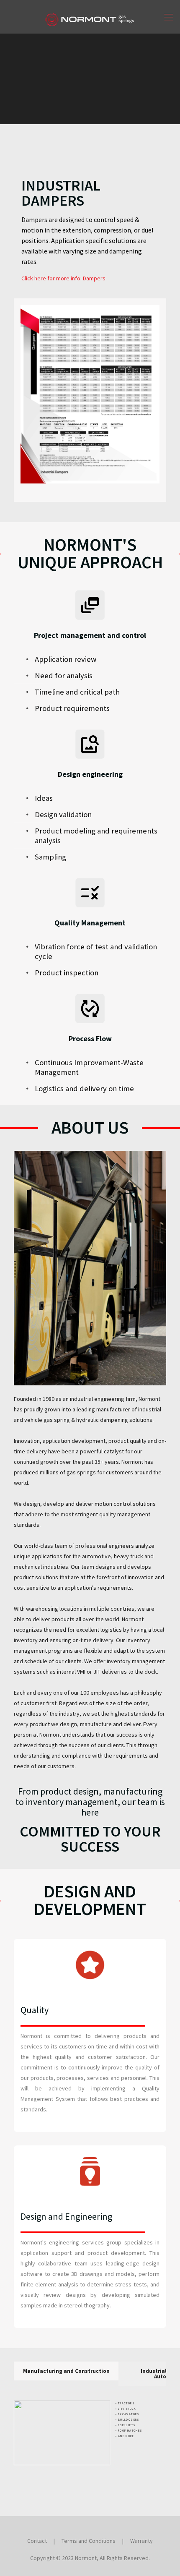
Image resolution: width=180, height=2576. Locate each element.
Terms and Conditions (89, 2541)
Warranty (141, 2541)
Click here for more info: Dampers (63, 278)
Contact (37, 2541)
